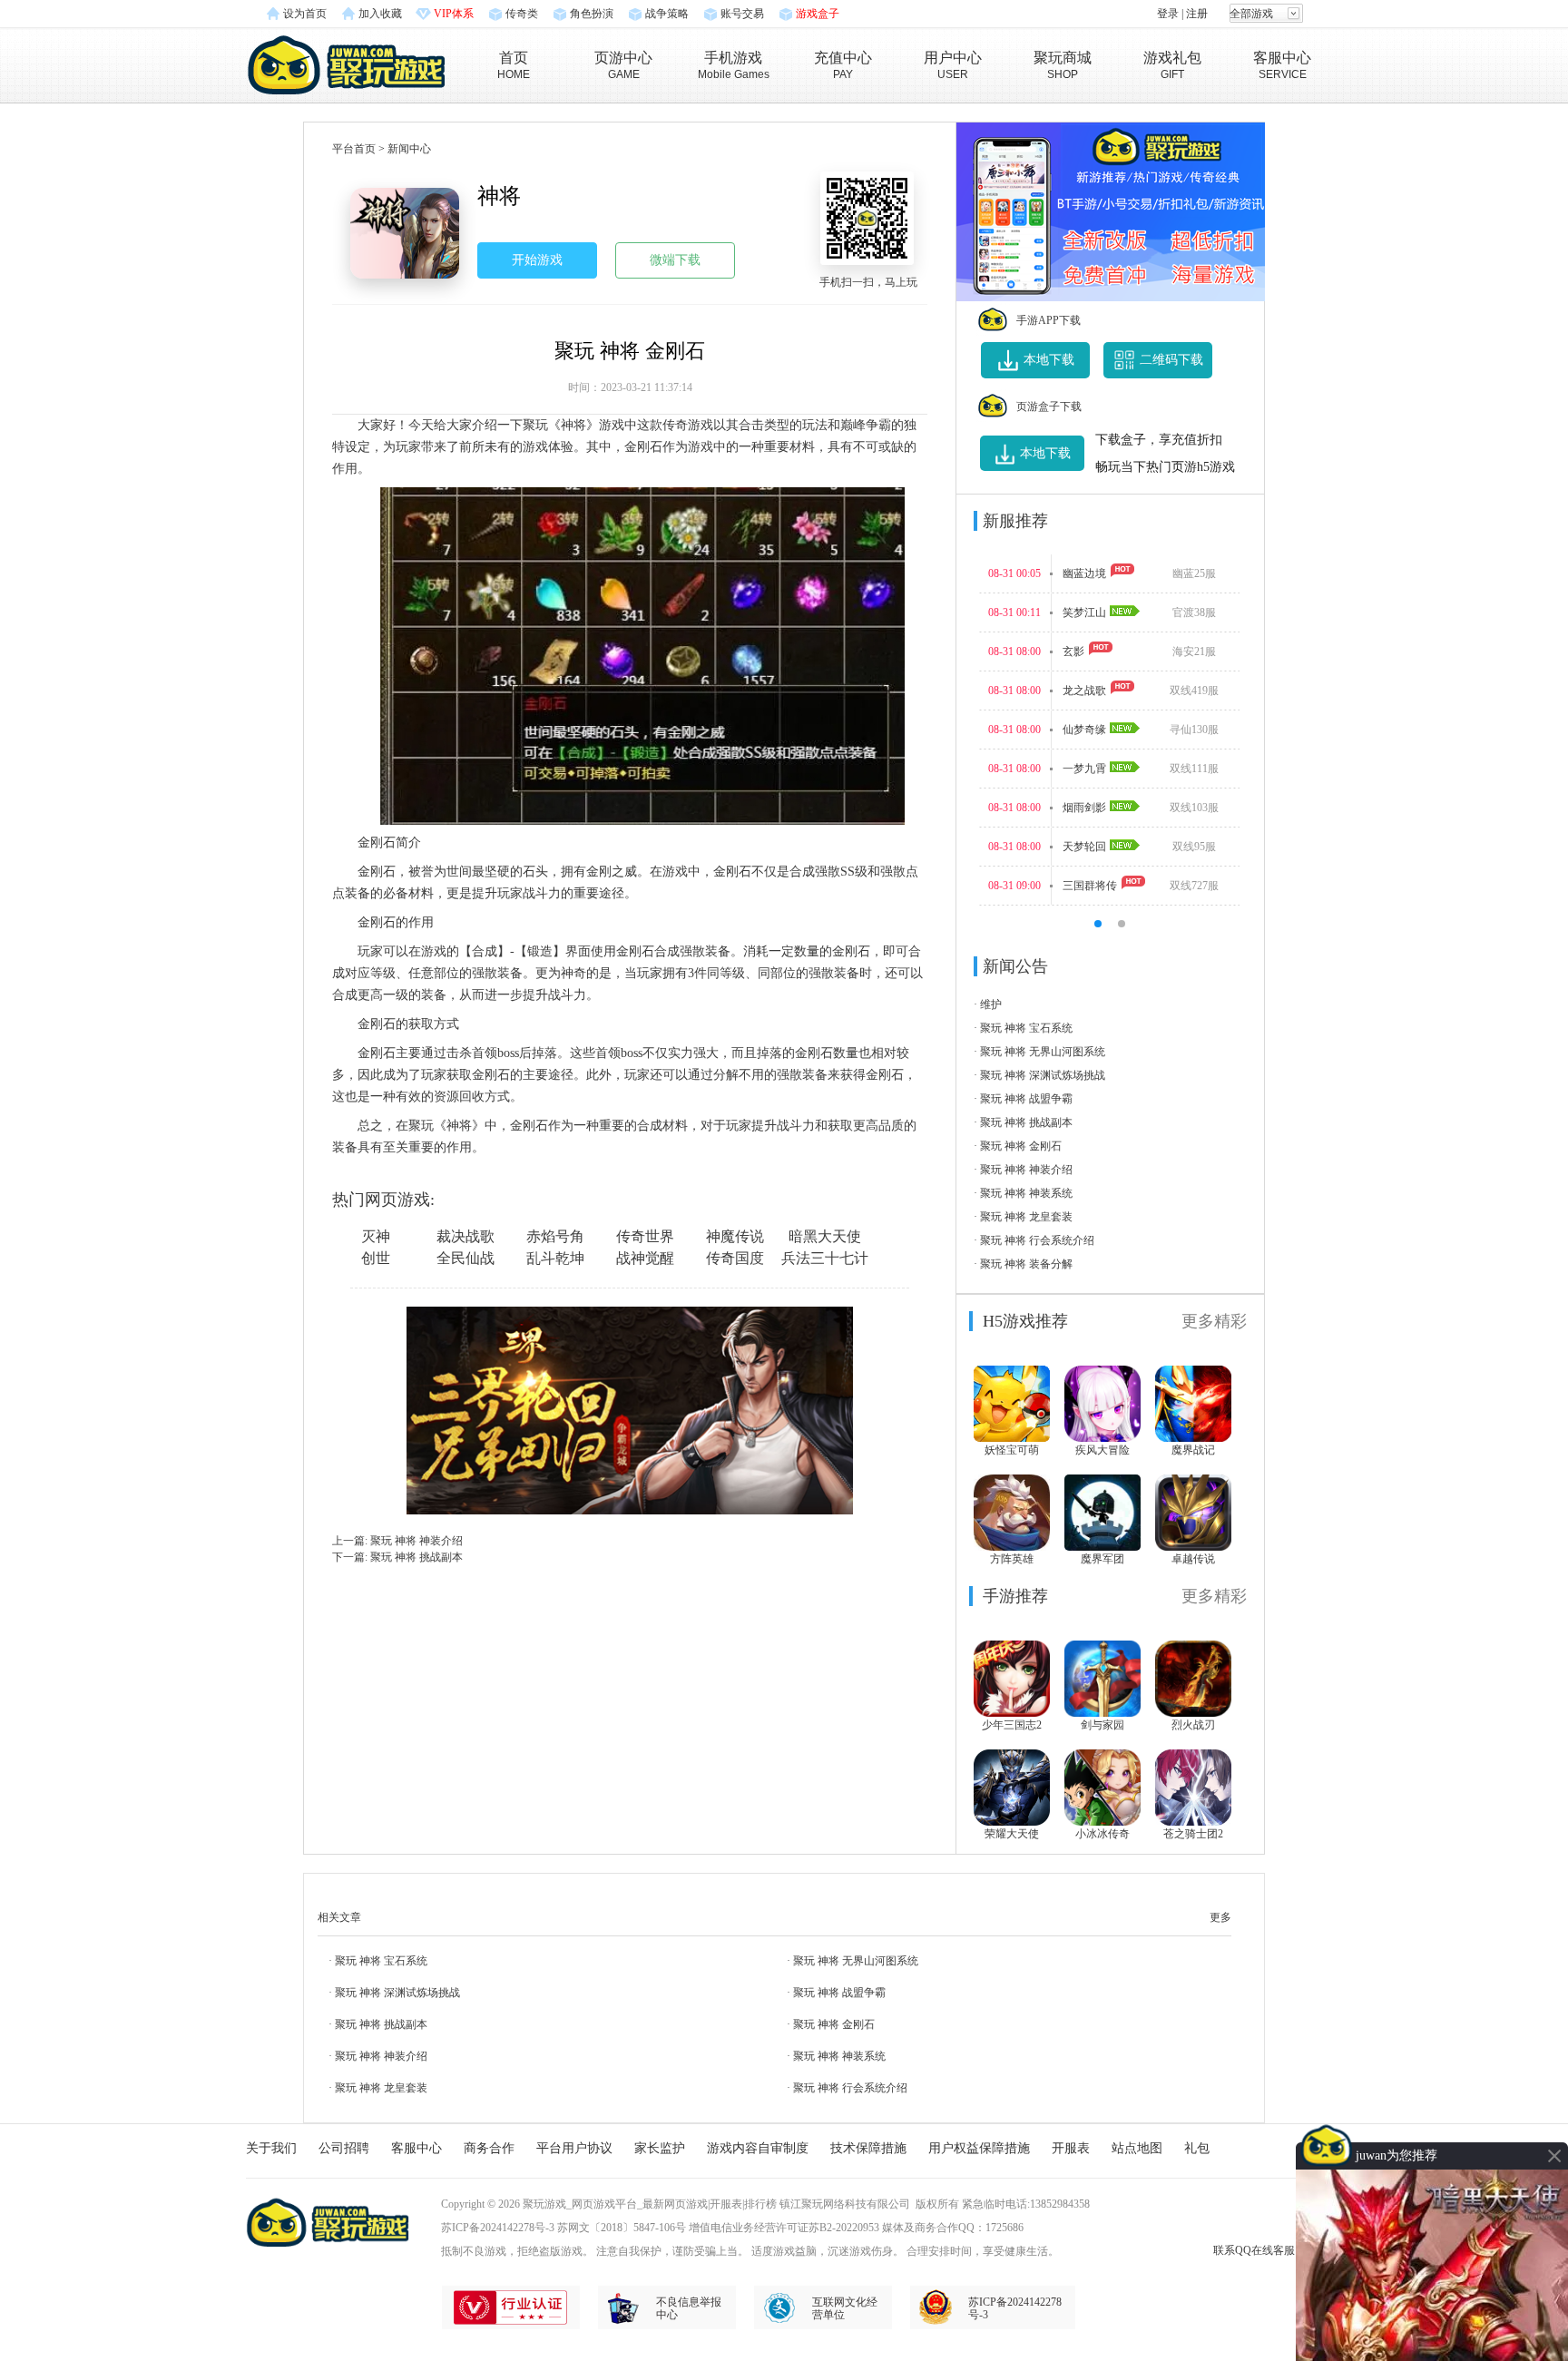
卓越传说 (1193, 1559)
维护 (991, 1004)
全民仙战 (465, 1258)
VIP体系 (454, 14)
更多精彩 (1214, 1321)
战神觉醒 (645, 1258)
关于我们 (271, 2148)
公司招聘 (344, 2148)
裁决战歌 (465, 1236)
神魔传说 (735, 1236)
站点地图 (1137, 2148)
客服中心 (416, 2148)
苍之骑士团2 (1193, 1834)
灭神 (376, 1236)
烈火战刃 (1193, 1725)
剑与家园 (1102, 1725)
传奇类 (522, 14)
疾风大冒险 (1102, 1450)
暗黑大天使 (825, 1236)
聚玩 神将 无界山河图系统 (1043, 1052)
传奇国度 (735, 1258)
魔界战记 (1193, 1450)
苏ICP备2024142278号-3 (498, 2228)
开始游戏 (537, 260)
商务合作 (489, 2148)
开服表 (1071, 2148)
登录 (1168, 14)
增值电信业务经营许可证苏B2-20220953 (784, 2228)
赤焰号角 (555, 1236)
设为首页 (305, 14)
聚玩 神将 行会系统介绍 (1037, 1240)
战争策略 (667, 14)
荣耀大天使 (1012, 1834)
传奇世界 (645, 1236)
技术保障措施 (868, 2148)
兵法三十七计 (825, 1258)
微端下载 (675, 260)
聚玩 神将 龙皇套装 (1026, 1217)
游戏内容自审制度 (758, 2148)
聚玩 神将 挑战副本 (416, 1557)
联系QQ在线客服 (1254, 2250)
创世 (376, 1258)
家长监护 (660, 2148)
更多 (1220, 1917)
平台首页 (354, 149)
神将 (499, 196)
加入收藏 (380, 14)
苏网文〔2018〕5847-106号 (622, 2228)
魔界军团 (1102, 1559)
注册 (1197, 14)
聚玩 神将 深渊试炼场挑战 (1043, 1075)
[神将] (405, 233)
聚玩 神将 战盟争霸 (1026, 1099)
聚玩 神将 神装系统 (1026, 1193)
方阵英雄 (1012, 1559)
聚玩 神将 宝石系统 (1026, 1028)
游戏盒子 (818, 14)
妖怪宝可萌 (1012, 1450)
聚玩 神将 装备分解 (1026, 1264)
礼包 (1197, 2148)
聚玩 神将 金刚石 (1021, 1146)
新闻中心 (409, 149)
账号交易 (742, 14)
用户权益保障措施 (979, 2148)
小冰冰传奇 (1102, 1834)
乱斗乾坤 (555, 1258)
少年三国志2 (1012, 1725)
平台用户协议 (574, 2148)
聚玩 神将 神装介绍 (416, 1541)
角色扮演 (592, 14)
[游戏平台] (346, 63)
